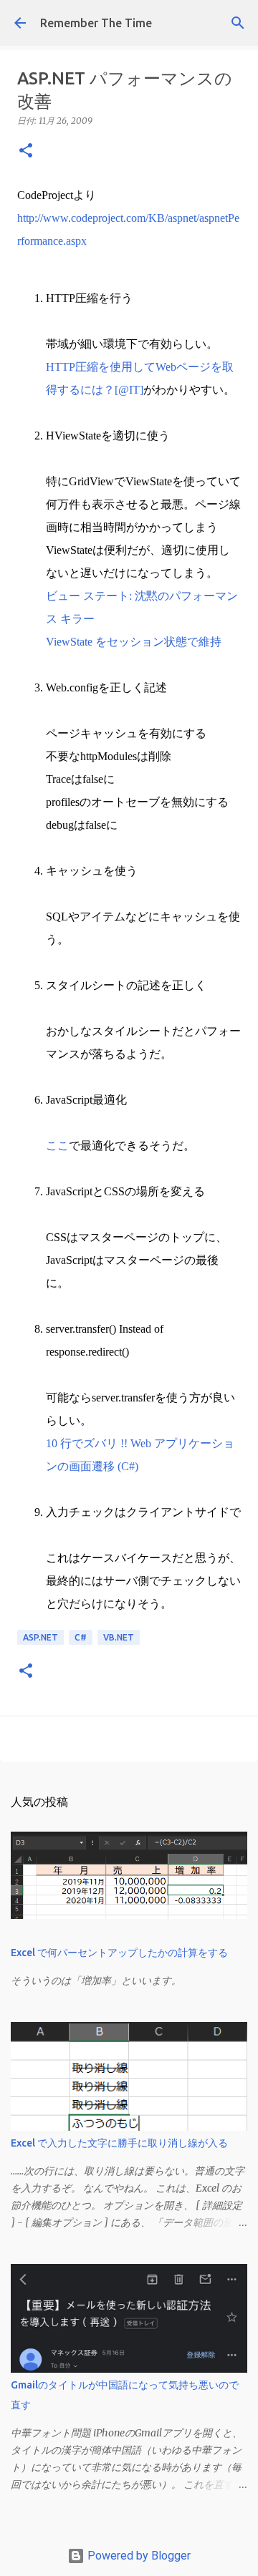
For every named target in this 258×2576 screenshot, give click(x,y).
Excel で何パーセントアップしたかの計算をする (119, 1953)
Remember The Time (96, 23)
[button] (26, 151)
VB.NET (119, 1637)
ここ (57, 1146)
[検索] (238, 23)
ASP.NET (40, 1637)
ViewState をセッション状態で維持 (134, 642)
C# (81, 1637)
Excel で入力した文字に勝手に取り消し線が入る (119, 2143)
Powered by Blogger (138, 2556)
